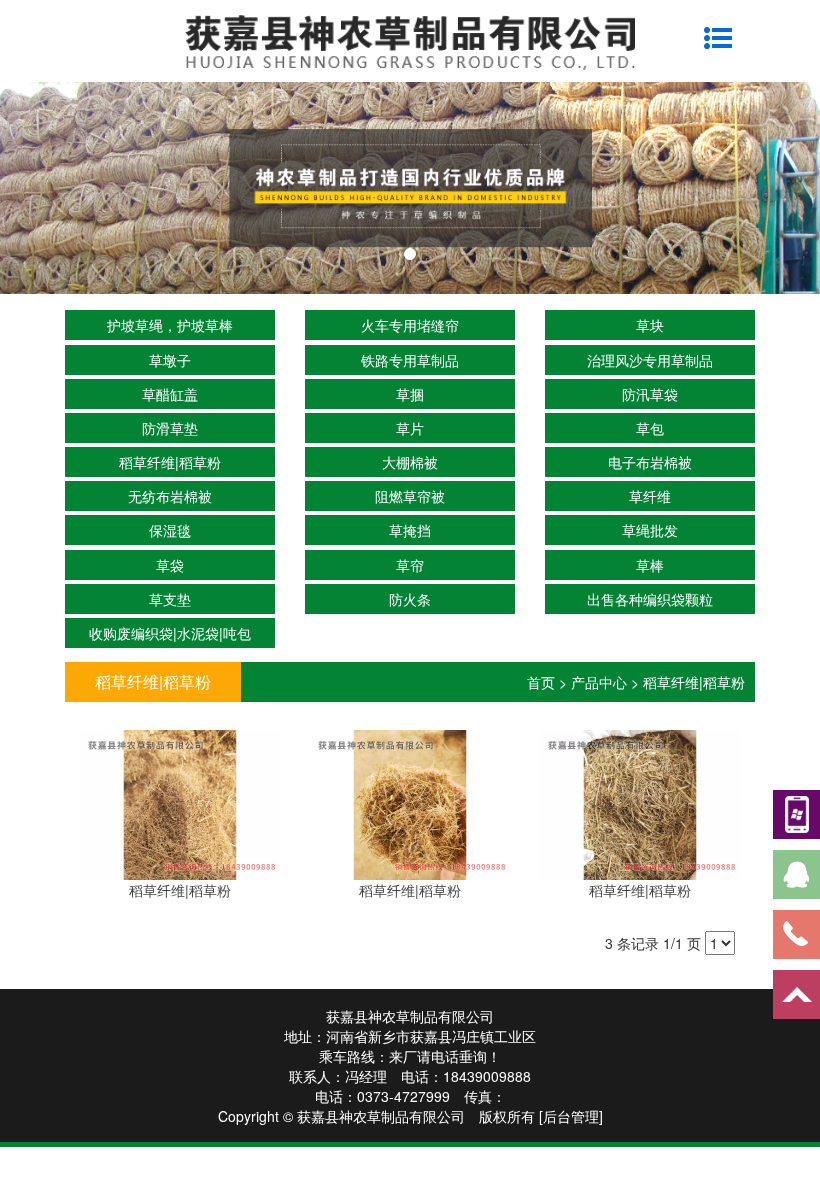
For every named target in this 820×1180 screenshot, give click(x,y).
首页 (541, 682)
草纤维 (650, 496)
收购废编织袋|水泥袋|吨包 (170, 633)
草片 (410, 428)
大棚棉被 (410, 462)
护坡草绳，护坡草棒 (170, 325)
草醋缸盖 (170, 394)
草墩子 (170, 360)
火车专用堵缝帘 (410, 325)
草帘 (410, 565)
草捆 (410, 394)
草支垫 (170, 599)
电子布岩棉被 (650, 462)
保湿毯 (170, 530)
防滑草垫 (170, 428)
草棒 (650, 565)
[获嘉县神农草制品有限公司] (410, 40)
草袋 (170, 565)
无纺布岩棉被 (170, 496)
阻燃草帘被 (410, 496)
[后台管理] (571, 1116)
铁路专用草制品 (410, 360)
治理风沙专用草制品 (650, 360)
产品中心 (599, 682)
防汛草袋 (650, 394)
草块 (650, 325)
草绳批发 (650, 530)
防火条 (410, 599)
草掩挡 (410, 530)
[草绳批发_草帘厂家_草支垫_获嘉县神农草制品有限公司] (410, 188)
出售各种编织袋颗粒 (650, 599)
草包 (650, 428)
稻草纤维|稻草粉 (170, 462)
